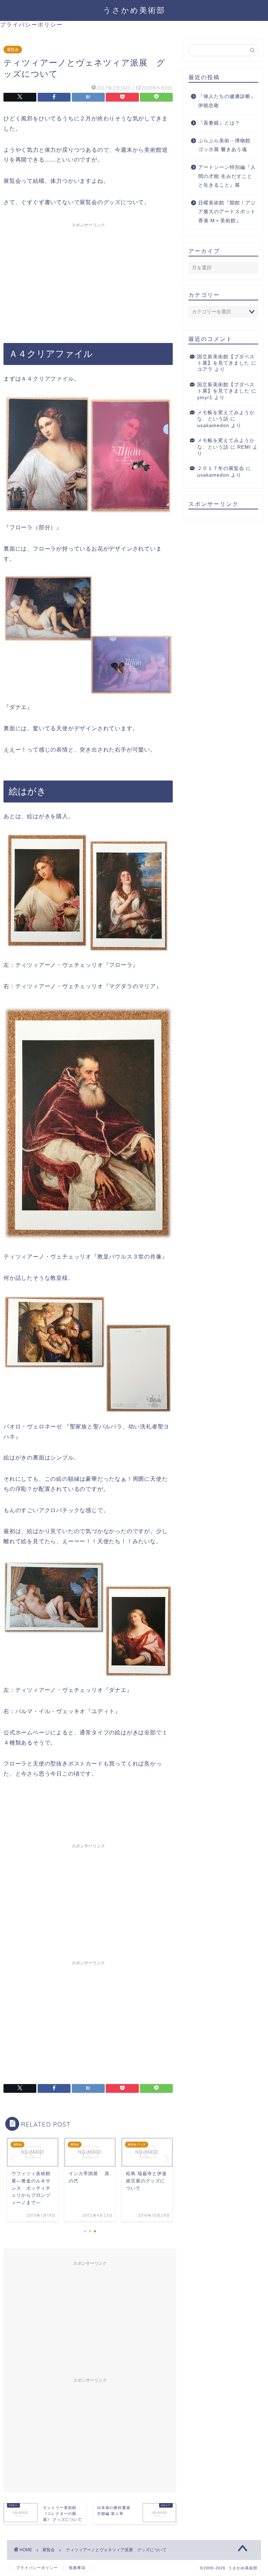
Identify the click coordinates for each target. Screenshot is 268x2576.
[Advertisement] (88, 280)
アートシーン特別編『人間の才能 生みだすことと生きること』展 (227, 176)
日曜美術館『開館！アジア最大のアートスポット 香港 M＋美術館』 (227, 212)
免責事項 (77, 2568)
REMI (244, 447)
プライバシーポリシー (31, 24)
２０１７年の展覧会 (221, 468)
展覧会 (13, 50)
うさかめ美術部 (134, 10)
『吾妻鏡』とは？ (219, 123)
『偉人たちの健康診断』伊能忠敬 (227, 101)
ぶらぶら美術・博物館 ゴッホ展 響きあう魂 (224, 145)
